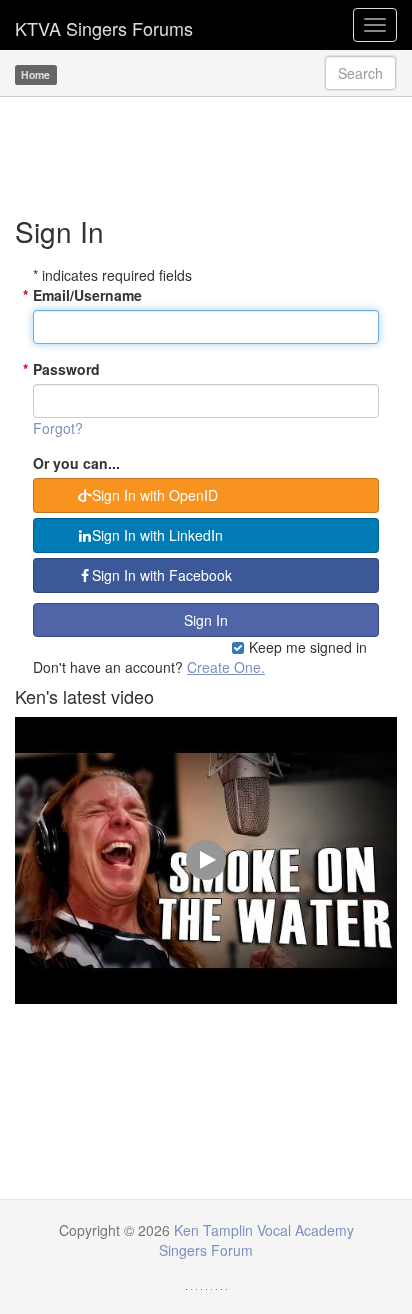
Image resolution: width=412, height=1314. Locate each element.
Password (66, 369)
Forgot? (58, 428)
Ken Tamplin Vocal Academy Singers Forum (104, 25)
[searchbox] (360, 73)
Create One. (226, 667)
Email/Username (87, 295)
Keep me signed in (306, 647)
